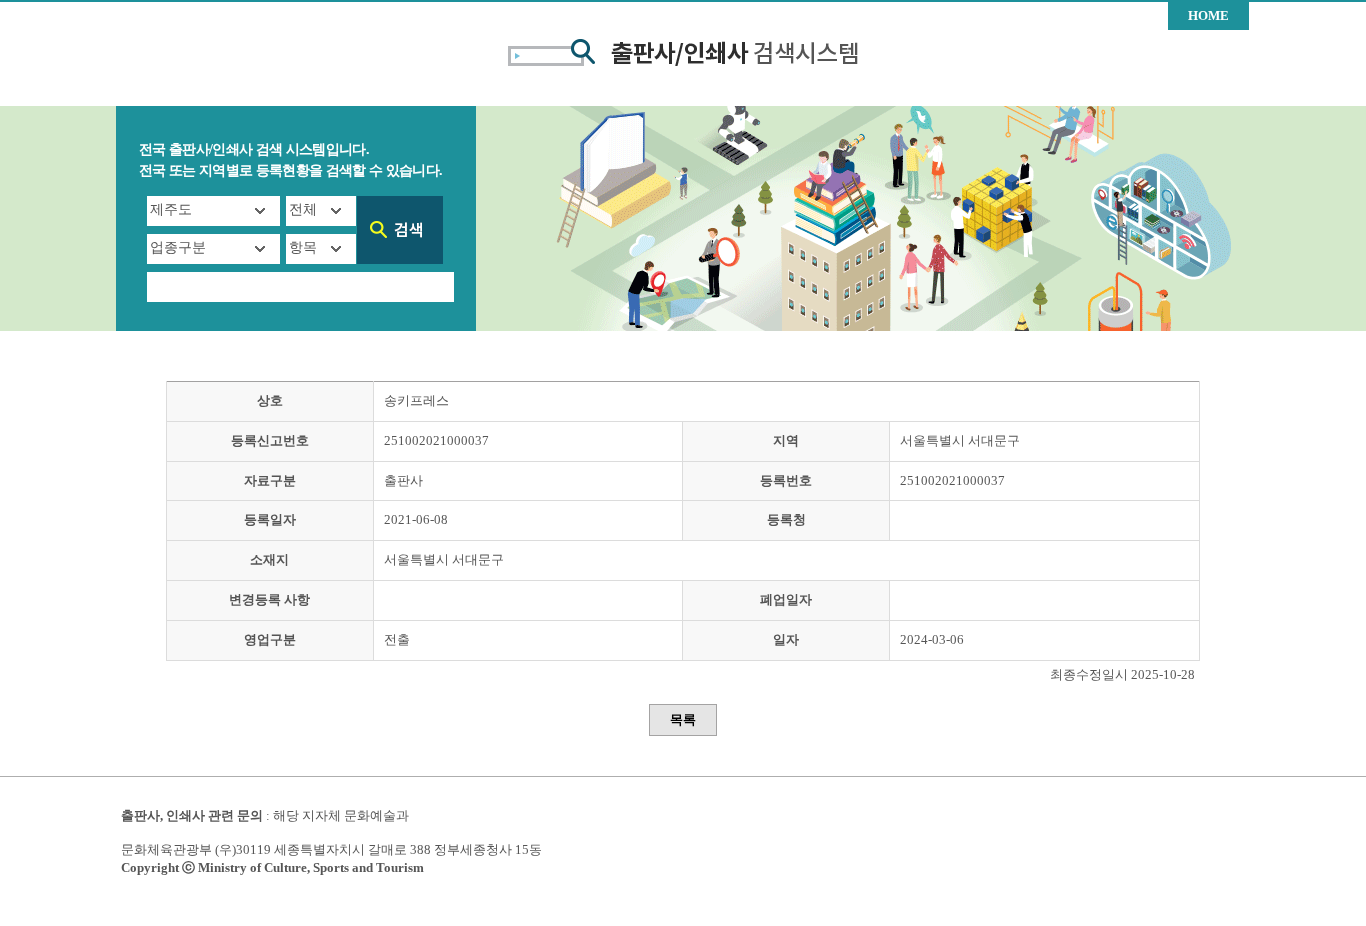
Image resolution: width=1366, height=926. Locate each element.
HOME (1208, 15)
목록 (683, 719)
